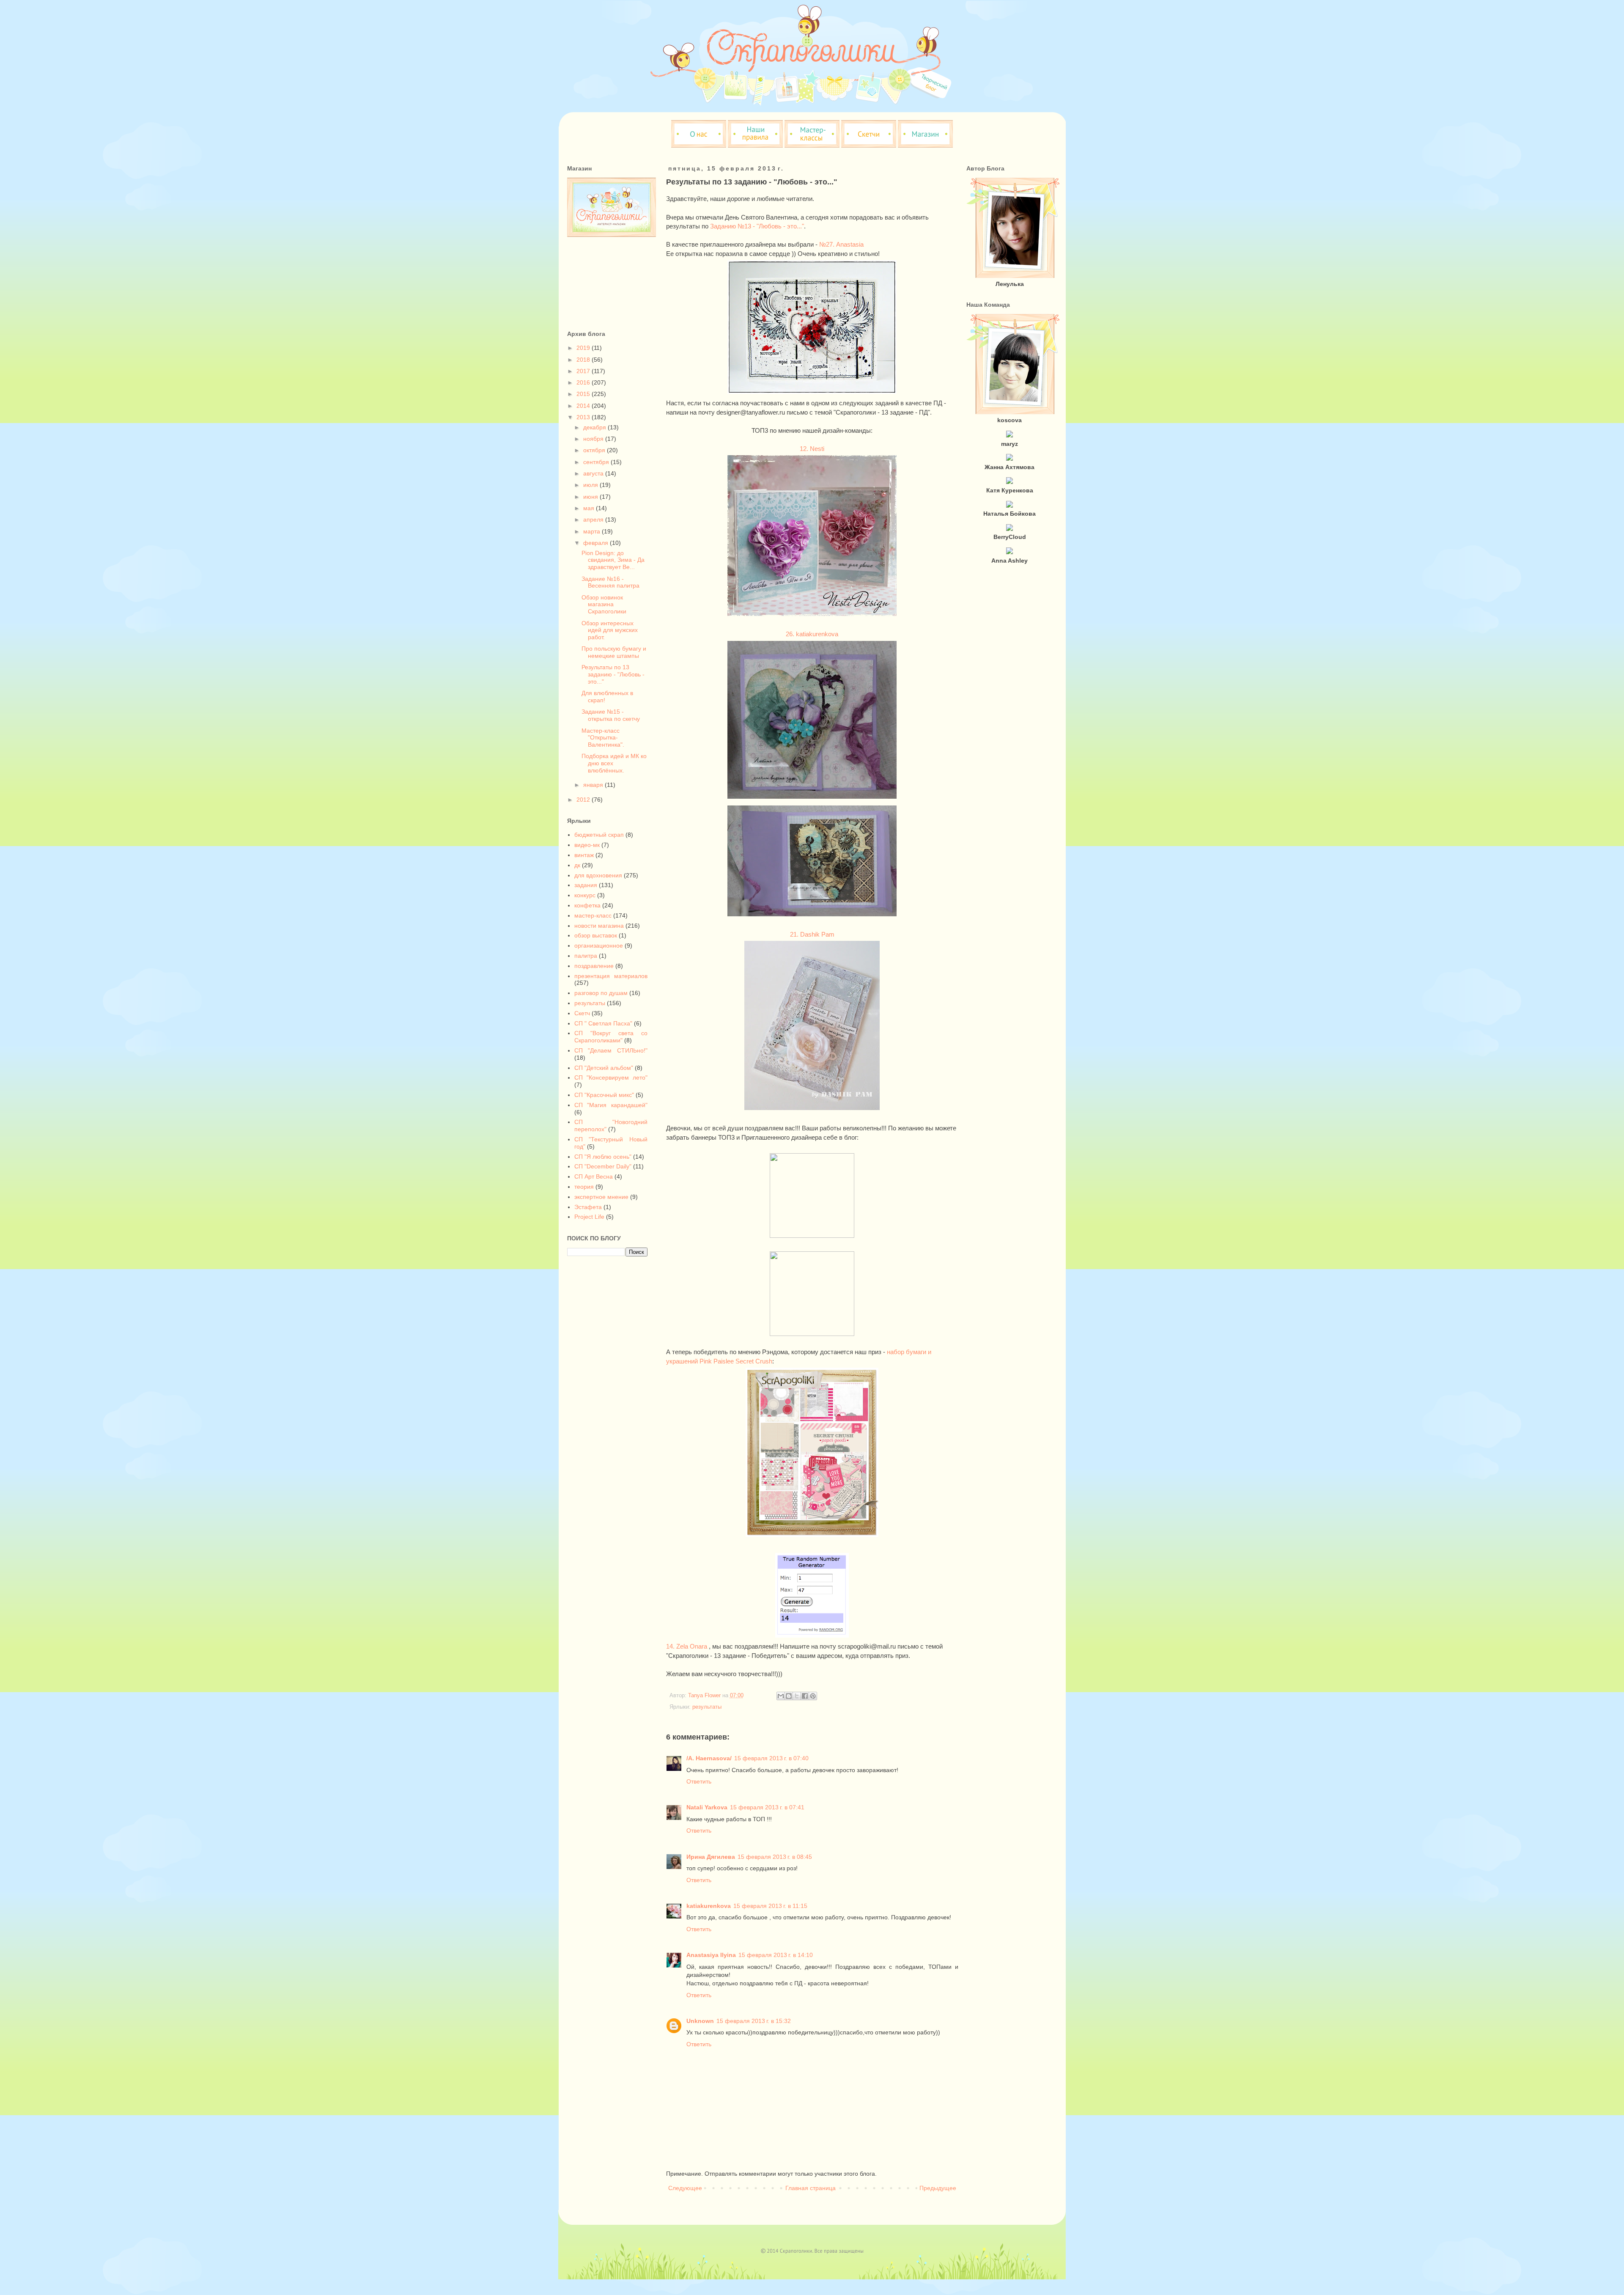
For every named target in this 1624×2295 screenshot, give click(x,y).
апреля (594, 519)
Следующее (685, 2188)
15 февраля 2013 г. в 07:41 (767, 1807)
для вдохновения (598, 875)
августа (594, 473)
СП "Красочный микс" (604, 1095)
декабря (595, 427)
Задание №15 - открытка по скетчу (611, 715)
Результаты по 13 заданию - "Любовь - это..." (613, 674)
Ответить (699, 1781)
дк (577, 865)
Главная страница (811, 2188)
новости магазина (599, 926)
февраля (597, 543)
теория (584, 1187)
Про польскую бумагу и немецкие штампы (614, 652)
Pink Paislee (717, 1361)
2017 (584, 371)
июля (591, 485)
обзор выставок (596, 935)
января (594, 785)
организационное (599, 945)
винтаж (584, 855)
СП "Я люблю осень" (603, 1157)
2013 (584, 417)
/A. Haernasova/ (709, 1758)
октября (595, 450)
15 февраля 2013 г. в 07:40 (771, 1758)
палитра (586, 956)
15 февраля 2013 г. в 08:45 (775, 1857)
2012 (584, 800)
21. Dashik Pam (812, 934)
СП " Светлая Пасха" (603, 1023)
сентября (597, 462)
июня (591, 497)
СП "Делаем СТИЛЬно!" (611, 1050)
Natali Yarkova (707, 1807)
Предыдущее (938, 2188)
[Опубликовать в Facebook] (805, 1696)
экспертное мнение (601, 1197)
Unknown (700, 2021)
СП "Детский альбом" (604, 1068)
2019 (584, 348)
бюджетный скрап (599, 835)
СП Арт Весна (594, 1176)
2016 (584, 382)
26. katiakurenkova (812, 634)
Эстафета (588, 1207)
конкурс (585, 895)
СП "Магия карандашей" (611, 1105)
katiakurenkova (709, 1906)
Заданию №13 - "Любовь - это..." (757, 226)
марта (593, 531)
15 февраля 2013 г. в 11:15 (770, 1906)
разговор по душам (601, 993)
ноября (594, 439)
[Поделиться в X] (797, 1696)
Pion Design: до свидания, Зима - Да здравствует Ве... (613, 560)
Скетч (582, 1013)
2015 (584, 394)
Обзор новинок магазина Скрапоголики (604, 605)
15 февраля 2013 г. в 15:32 (754, 2021)
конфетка (587, 905)
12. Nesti (812, 449)
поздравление (594, 966)
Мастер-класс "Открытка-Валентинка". (603, 738)
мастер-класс (593, 915)
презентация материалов (611, 976)
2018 (584, 360)
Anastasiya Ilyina (711, 1955)
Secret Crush (754, 1361)
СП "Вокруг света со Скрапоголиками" (611, 1037)
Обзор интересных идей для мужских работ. (610, 630)
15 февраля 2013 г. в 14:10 (776, 1955)
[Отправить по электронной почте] (781, 1696)
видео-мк (587, 845)
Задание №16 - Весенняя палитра (610, 582)
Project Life (589, 1217)
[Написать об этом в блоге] (789, 1696)
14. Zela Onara (687, 1646)
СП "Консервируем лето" (611, 1077)
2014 (584, 406)
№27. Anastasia (841, 244)
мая (590, 508)
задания (586, 885)
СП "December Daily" (603, 1166)
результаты (707, 1707)
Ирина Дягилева (711, 1857)
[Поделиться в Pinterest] (813, 1696)
